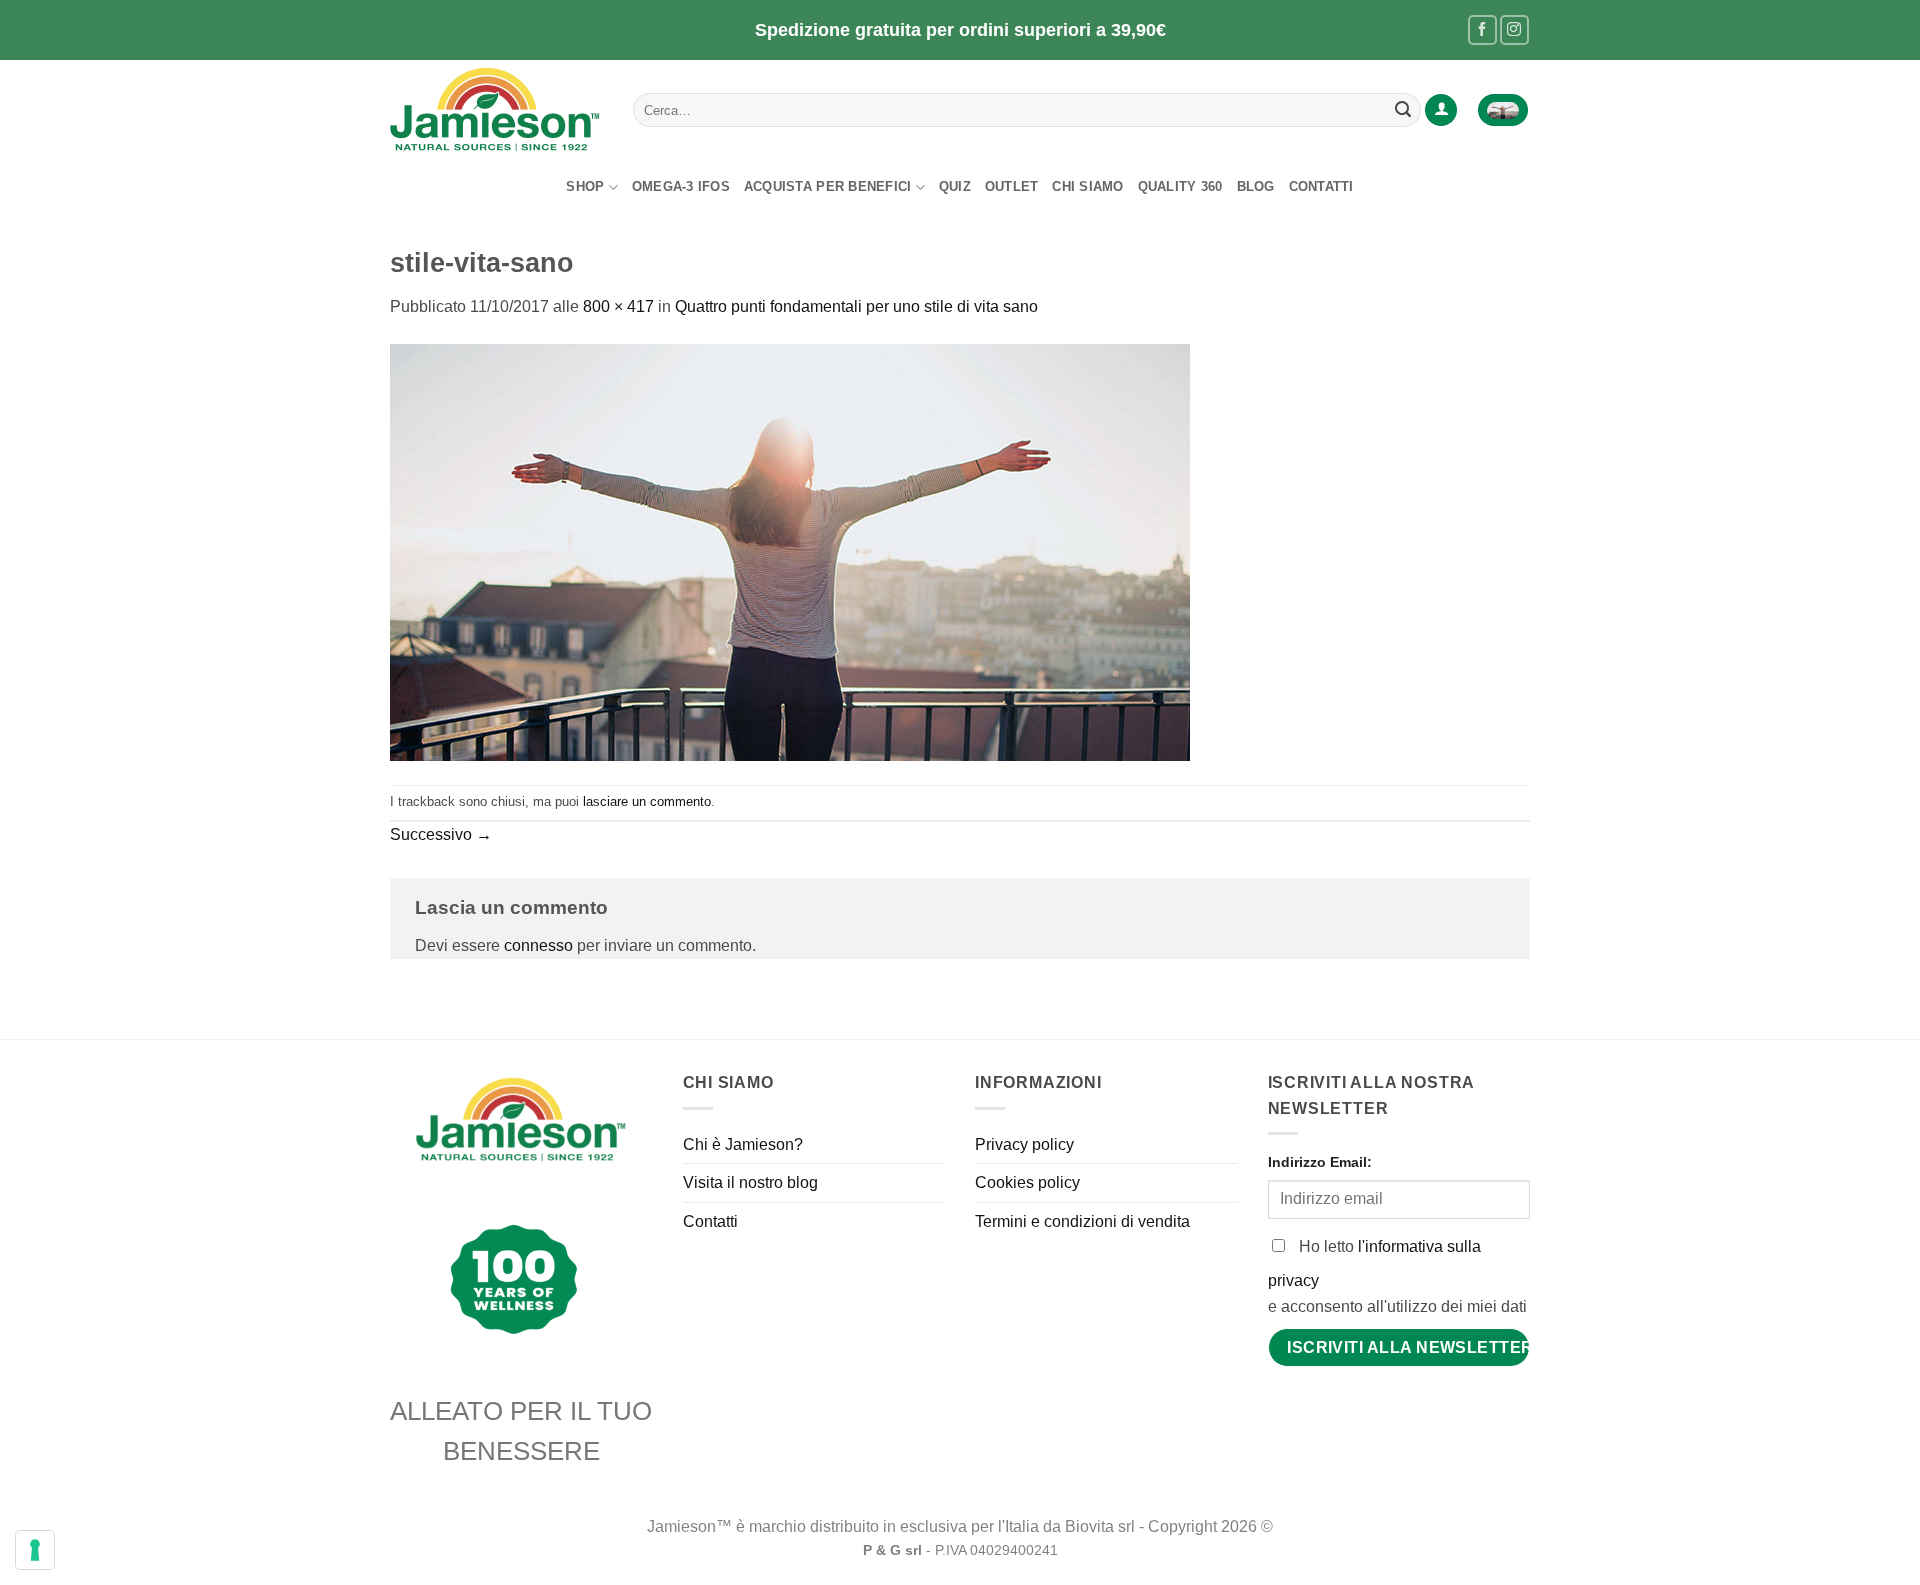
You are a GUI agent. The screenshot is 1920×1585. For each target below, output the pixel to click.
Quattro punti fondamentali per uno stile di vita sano (856, 306)
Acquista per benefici (827, 186)
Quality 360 (1180, 186)
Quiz (955, 186)
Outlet (1012, 186)
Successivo (441, 834)
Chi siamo (1087, 186)
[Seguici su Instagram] (1514, 29)
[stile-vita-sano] (790, 550)
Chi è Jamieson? (743, 1144)
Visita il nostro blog (750, 1182)
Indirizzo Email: (1320, 1162)
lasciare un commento (647, 801)
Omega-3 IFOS (681, 186)
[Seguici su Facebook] (1482, 29)
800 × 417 (618, 306)
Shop (585, 186)
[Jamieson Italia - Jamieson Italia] (496, 110)
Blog (1256, 186)
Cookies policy (1027, 1182)
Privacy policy (1024, 1144)
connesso (538, 945)
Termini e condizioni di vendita (1082, 1221)
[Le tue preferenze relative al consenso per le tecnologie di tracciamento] (35, 1550)
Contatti (1321, 186)
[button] (1441, 110)
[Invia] (1403, 110)
